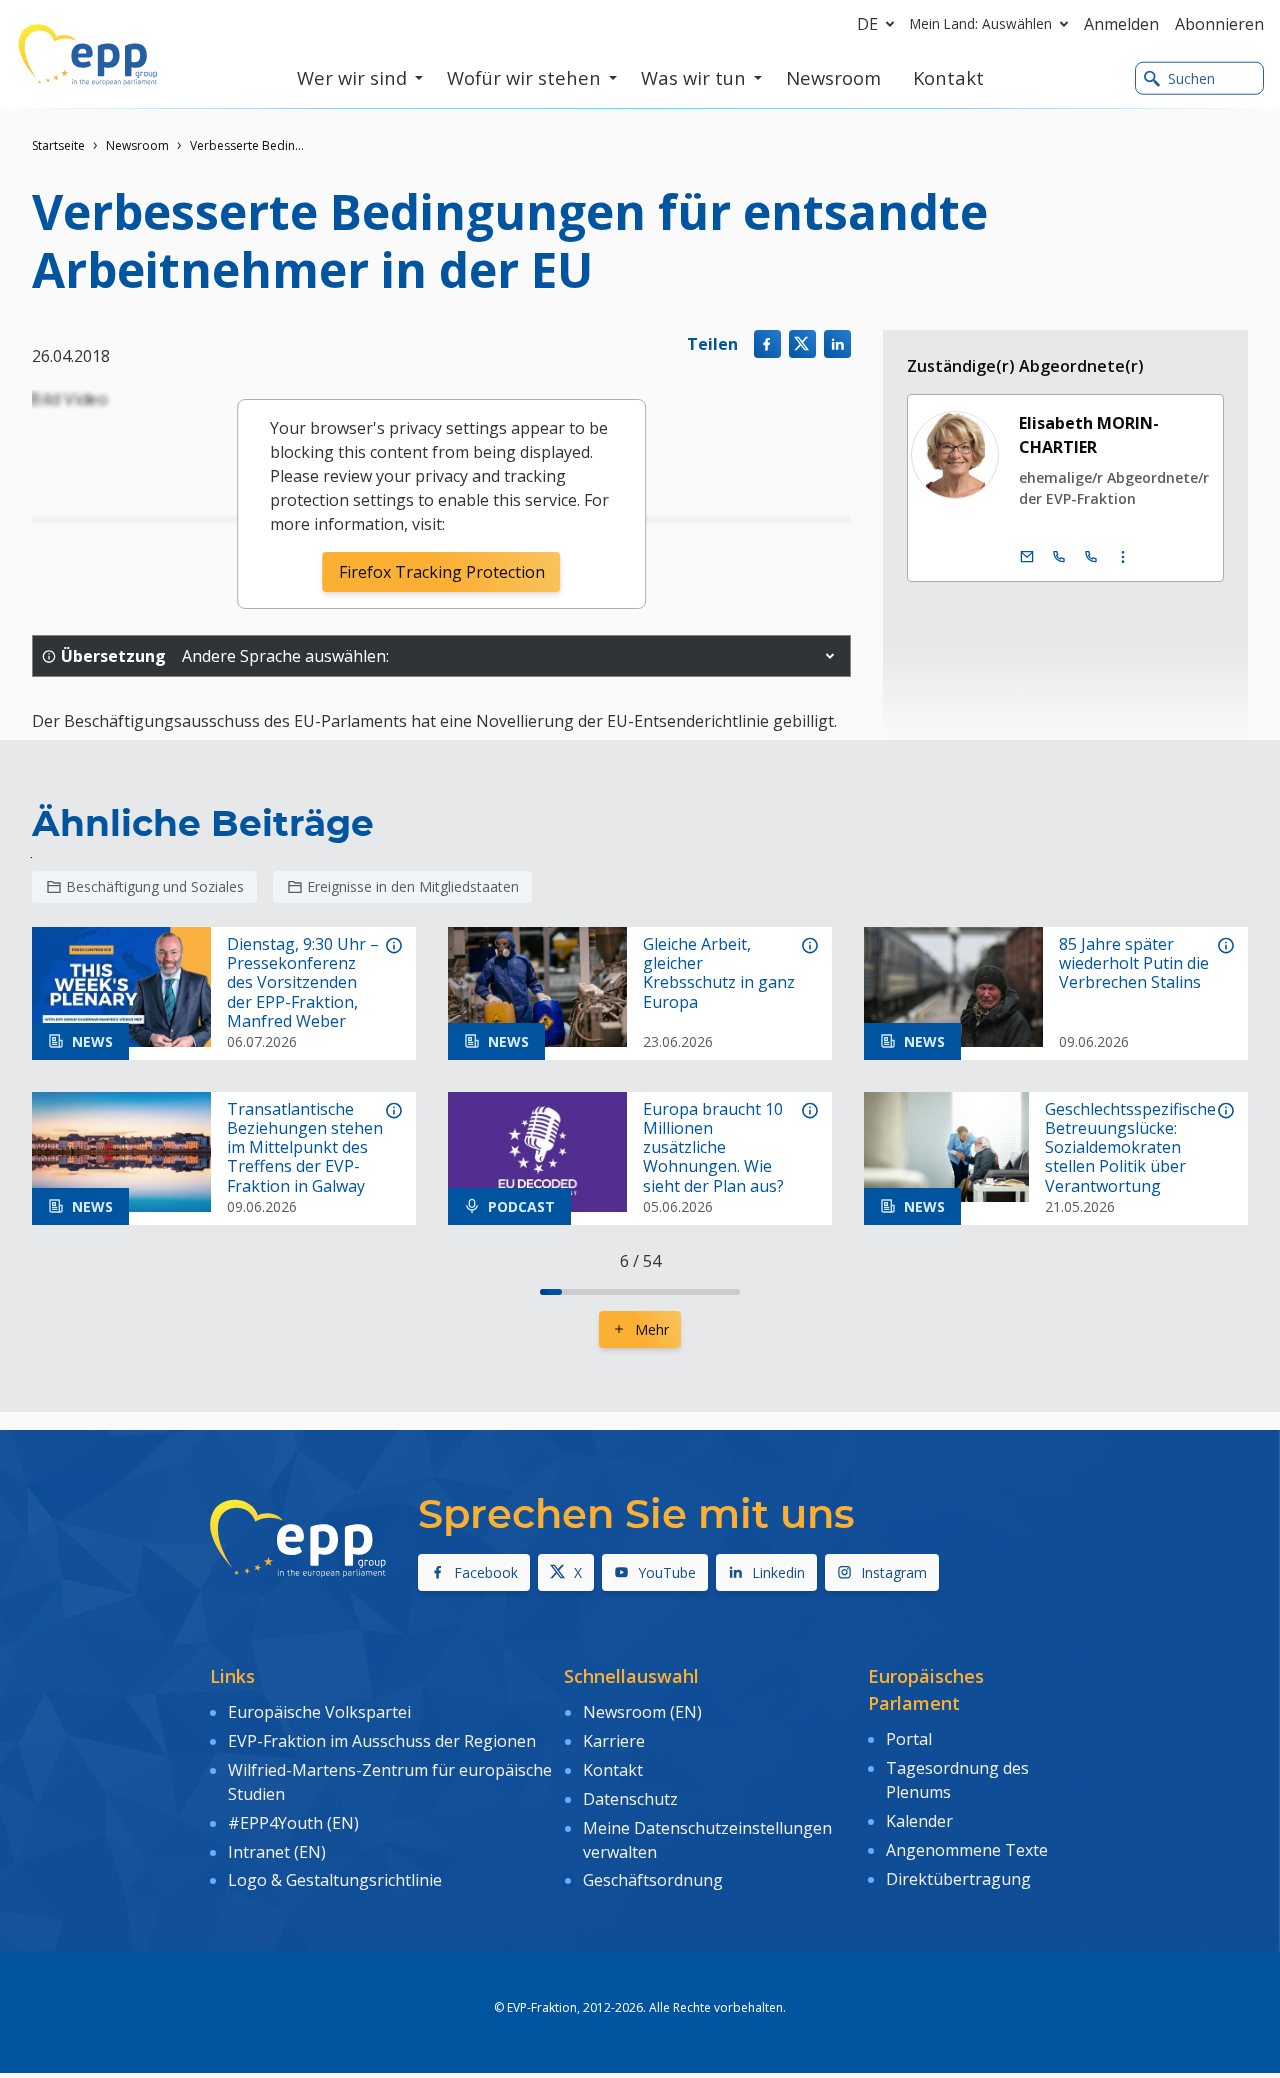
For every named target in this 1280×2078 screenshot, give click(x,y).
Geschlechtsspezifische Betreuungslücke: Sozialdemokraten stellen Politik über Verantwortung (1130, 1148)
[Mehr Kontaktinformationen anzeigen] (1123, 557)
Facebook (486, 1572)
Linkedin (778, 1572)
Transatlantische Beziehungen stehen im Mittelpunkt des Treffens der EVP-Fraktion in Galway (305, 1148)
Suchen (1191, 78)
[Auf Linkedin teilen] (837, 343)
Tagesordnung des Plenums (957, 1780)
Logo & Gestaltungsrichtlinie (335, 1880)
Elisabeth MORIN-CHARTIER (1089, 435)
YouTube (667, 1572)
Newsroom (137, 145)
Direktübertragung (958, 1879)
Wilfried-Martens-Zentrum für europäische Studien (390, 1782)
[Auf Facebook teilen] (767, 343)
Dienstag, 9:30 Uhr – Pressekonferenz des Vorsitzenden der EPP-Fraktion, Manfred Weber (303, 983)
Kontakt (613, 1770)
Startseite (58, 145)
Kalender (919, 1821)
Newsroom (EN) (642, 1712)
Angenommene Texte (967, 1850)
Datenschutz (630, 1799)
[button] (830, 656)
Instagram (894, 1572)
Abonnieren (1219, 24)
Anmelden (1121, 24)
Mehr (652, 1329)
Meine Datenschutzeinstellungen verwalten (707, 1840)
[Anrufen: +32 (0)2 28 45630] (1059, 557)
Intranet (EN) (277, 1852)
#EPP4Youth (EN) (293, 1823)
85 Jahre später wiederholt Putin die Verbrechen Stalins (1134, 964)
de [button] (867, 24)
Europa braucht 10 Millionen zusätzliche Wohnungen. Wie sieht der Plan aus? (713, 1148)
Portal (909, 1739)
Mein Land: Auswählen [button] (981, 23)
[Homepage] (88, 55)
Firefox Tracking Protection (442, 572)
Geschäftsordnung (653, 1880)
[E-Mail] (1027, 557)
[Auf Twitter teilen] (802, 343)
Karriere (614, 1741)
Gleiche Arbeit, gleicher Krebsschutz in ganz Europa (719, 973)
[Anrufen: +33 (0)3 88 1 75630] (1091, 557)
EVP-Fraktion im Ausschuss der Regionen (382, 1741)
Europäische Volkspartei (319, 1712)
